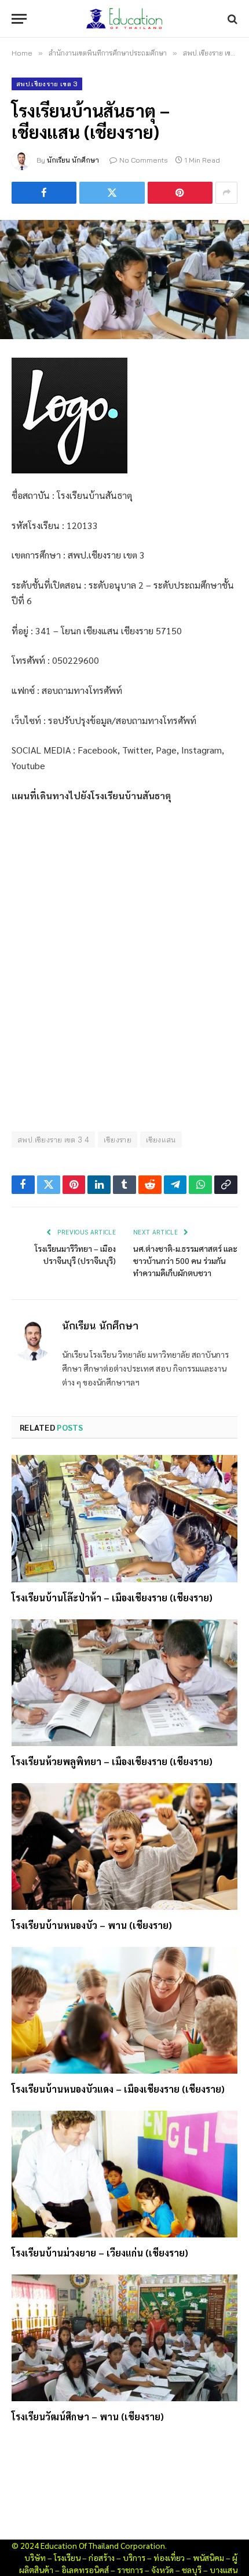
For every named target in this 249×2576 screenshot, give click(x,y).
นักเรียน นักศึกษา (73, 160)
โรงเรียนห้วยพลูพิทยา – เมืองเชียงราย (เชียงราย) (112, 1761)
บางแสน (224, 2570)
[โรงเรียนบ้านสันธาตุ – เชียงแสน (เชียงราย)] (124, 280)
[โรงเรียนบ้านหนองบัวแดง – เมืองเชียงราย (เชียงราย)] (124, 2010)
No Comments (144, 160)
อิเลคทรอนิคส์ (85, 2570)
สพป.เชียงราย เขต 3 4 (53, 1140)
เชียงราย (118, 1140)
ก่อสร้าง (102, 2557)
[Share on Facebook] (44, 193)
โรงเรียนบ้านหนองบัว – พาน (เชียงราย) (92, 1925)
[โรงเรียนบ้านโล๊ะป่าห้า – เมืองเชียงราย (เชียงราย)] (124, 1518)
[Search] (231, 19)
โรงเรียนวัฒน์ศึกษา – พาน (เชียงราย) (88, 2417)
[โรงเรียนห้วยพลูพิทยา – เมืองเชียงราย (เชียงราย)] (124, 1683)
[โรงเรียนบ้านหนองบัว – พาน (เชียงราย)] (124, 1846)
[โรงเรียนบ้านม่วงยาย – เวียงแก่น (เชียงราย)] (124, 2174)
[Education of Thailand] (124, 19)
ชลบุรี (192, 2570)
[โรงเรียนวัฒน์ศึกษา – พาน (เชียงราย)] (124, 2338)
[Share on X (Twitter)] (112, 193)
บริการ (134, 2557)
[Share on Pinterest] (180, 193)
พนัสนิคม (208, 2557)
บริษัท (35, 2557)
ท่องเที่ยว (169, 2557)
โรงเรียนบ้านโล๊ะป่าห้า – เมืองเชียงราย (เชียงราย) (112, 1598)
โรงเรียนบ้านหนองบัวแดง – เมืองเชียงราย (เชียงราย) (118, 2089)
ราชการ (130, 2570)
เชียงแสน (161, 1140)
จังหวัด (162, 2570)
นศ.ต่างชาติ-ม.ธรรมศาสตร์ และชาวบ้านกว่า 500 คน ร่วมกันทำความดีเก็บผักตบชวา (185, 1261)
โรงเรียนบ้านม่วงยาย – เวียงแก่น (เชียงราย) (100, 2253)
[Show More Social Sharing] (226, 193)
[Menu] (19, 19)
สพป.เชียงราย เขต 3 (47, 84)
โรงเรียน (67, 2557)
